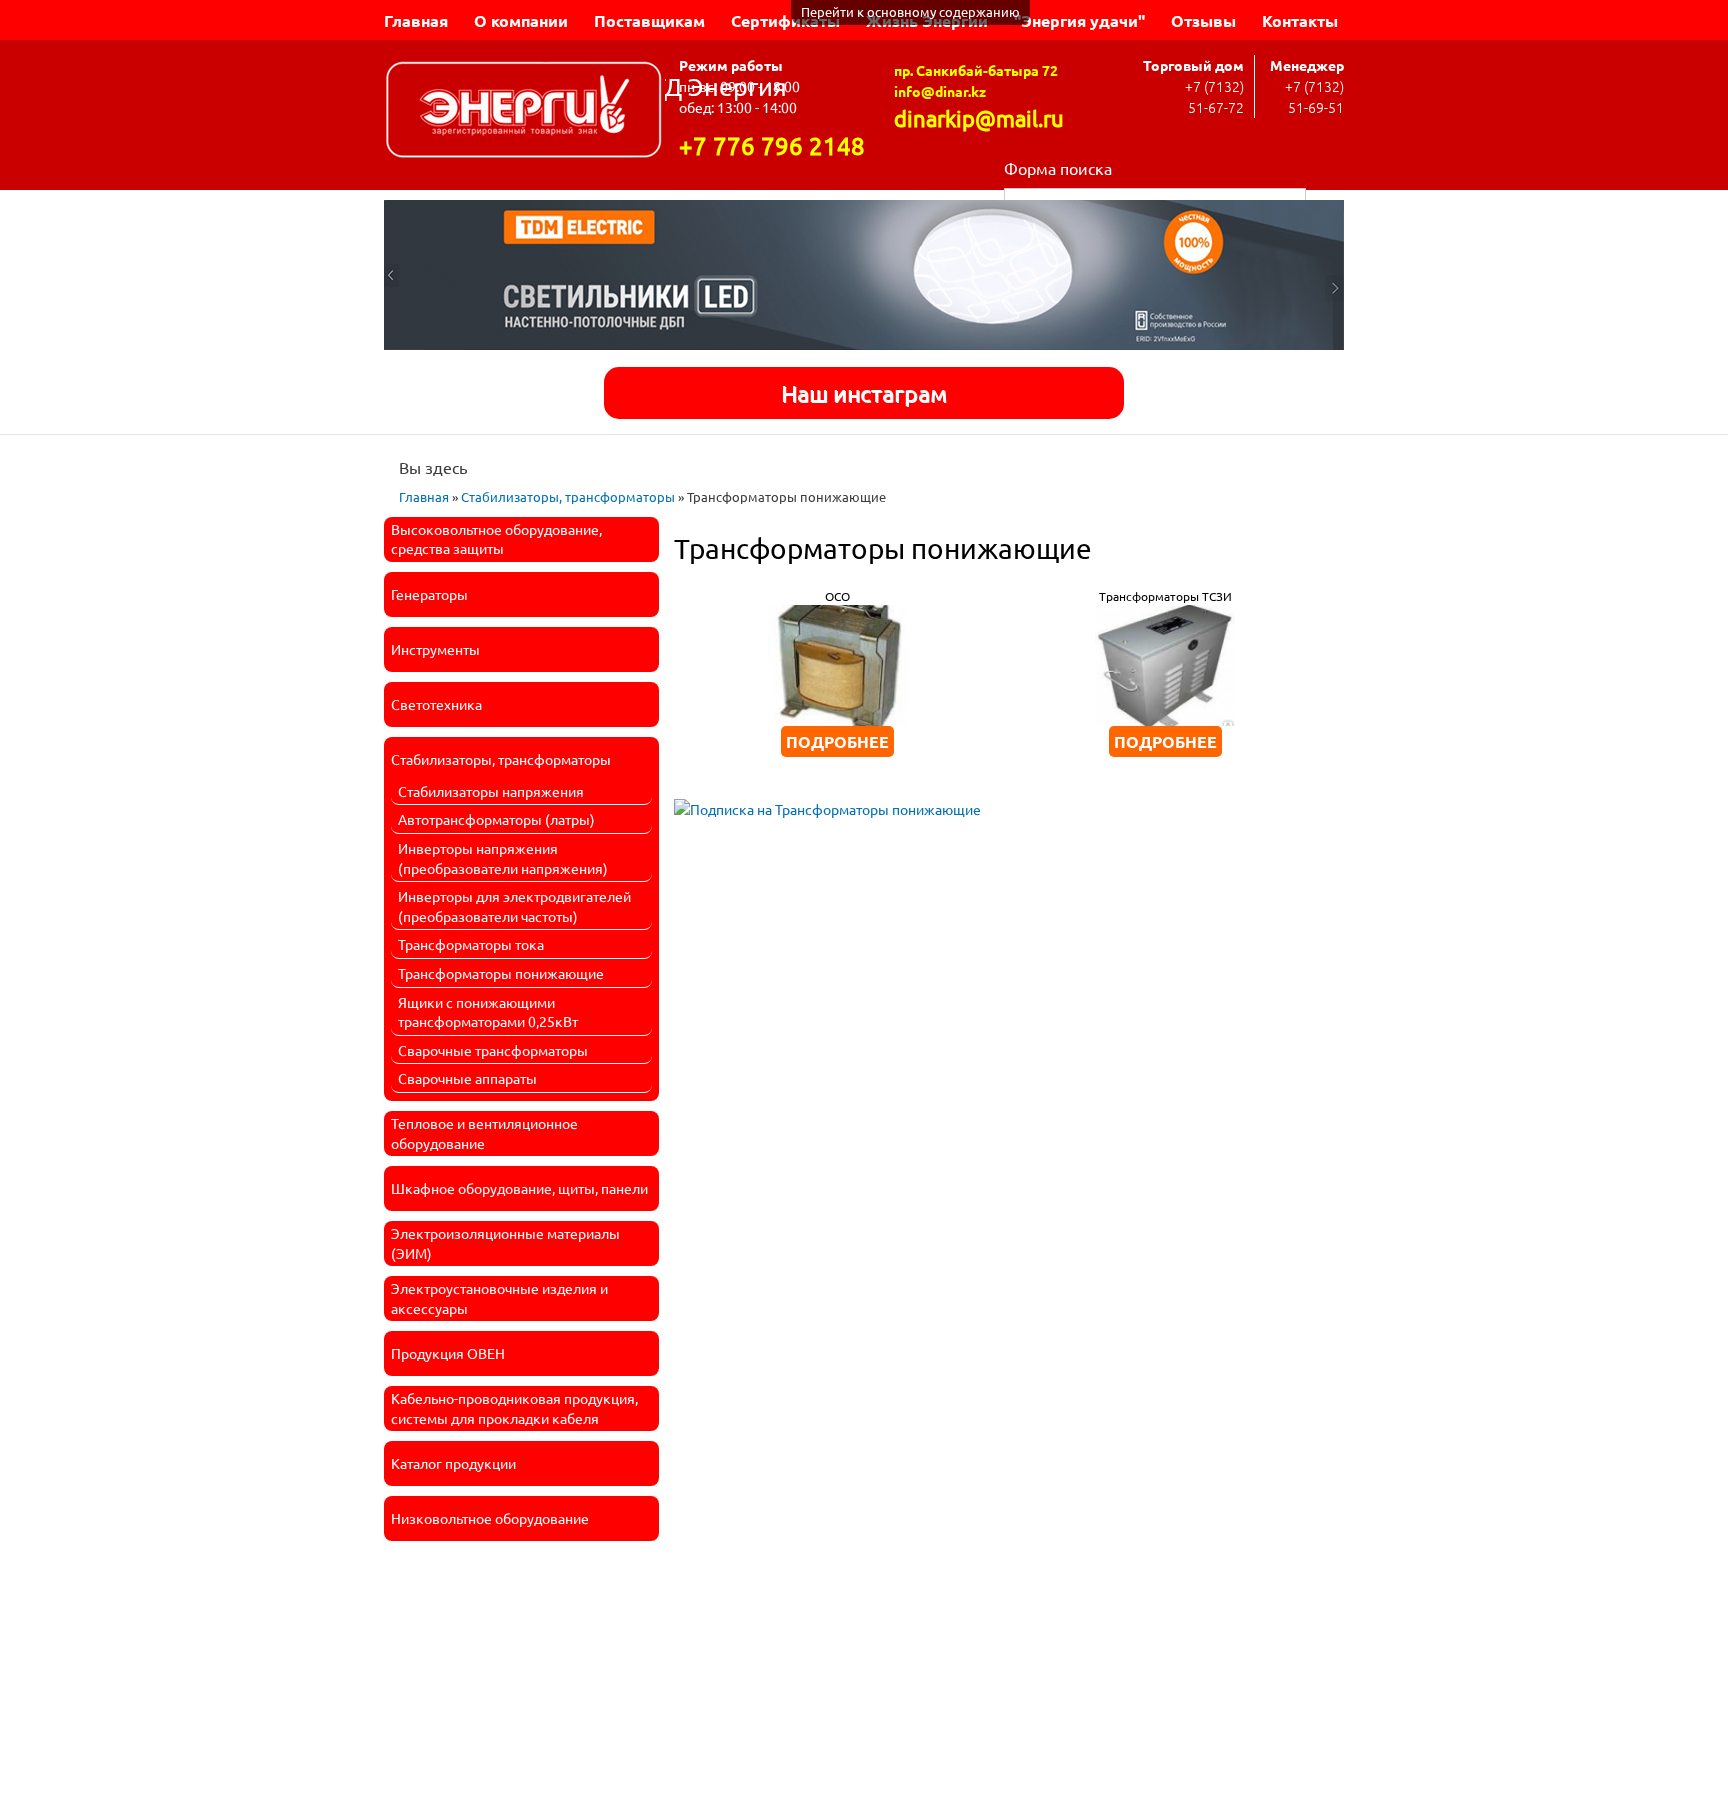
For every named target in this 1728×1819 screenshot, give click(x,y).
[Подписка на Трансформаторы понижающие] (827, 802)
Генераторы (429, 594)
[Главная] (524, 112)
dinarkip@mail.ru (979, 118)
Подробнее (837, 741)
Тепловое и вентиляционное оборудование (484, 1133)
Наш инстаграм (864, 392)
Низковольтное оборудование (490, 1518)
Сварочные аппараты (467, 1078)
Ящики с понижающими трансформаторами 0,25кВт (488, 1012)
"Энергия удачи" (1079, 20)
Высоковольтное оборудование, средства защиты (496, 539)
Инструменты (435, 649)
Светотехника (436, 704)
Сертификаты (785, 20)
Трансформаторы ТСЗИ (1165, 596)
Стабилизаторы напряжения (491, 791)
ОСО (837, 596)
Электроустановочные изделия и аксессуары (499, 1298)
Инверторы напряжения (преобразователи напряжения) (503, 858)
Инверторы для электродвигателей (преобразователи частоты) (514, 906)
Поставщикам (649, 20)
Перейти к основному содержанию (910, 11)
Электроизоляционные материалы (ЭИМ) (505, 1243)
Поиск (1325, 198)
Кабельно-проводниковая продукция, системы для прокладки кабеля (514, 1408)
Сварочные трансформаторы (493, 1050)
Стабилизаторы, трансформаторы (568, 496)
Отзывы (1203, 20)
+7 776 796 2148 (772, 145)
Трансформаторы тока (471, 944)
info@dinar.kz (940, 91)
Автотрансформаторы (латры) (496, 819)
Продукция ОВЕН (448, 1353)
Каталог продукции (453, 1463)
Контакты (1300, 20)
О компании (521, 20)
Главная (416, 20)
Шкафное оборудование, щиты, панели (519, 1188)
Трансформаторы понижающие (501, 973)
